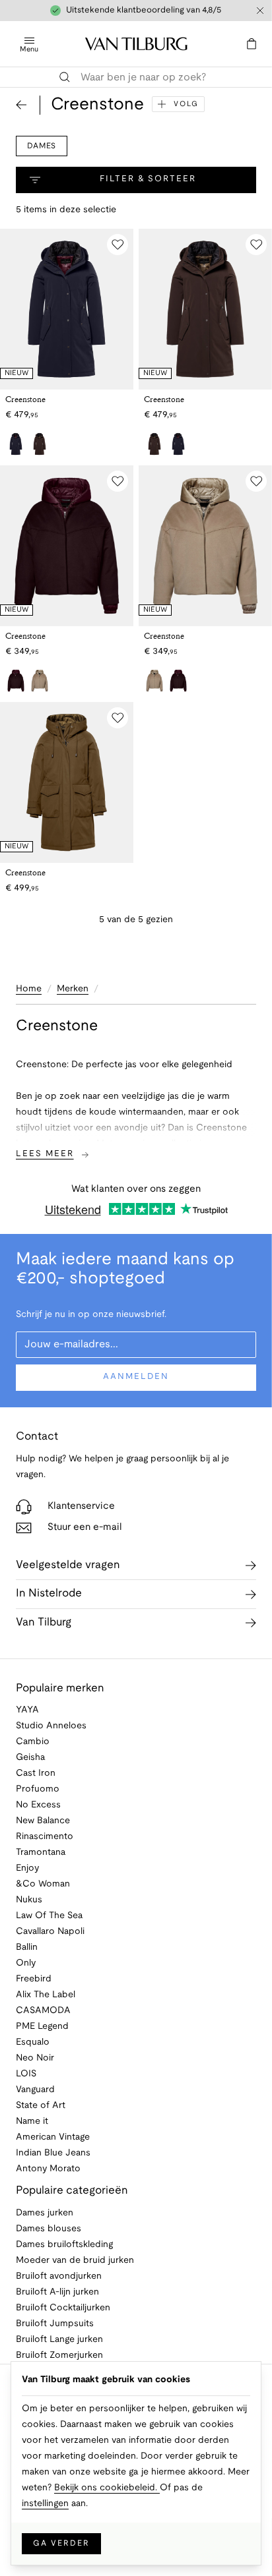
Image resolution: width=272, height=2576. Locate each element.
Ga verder (61, 2543)
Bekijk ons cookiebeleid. (107, 2488)
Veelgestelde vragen (68, 1565)
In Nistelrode (49, 1594)
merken (73, 989)
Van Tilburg (44, 1623)
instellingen (45, 2504)
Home (29, 989)
